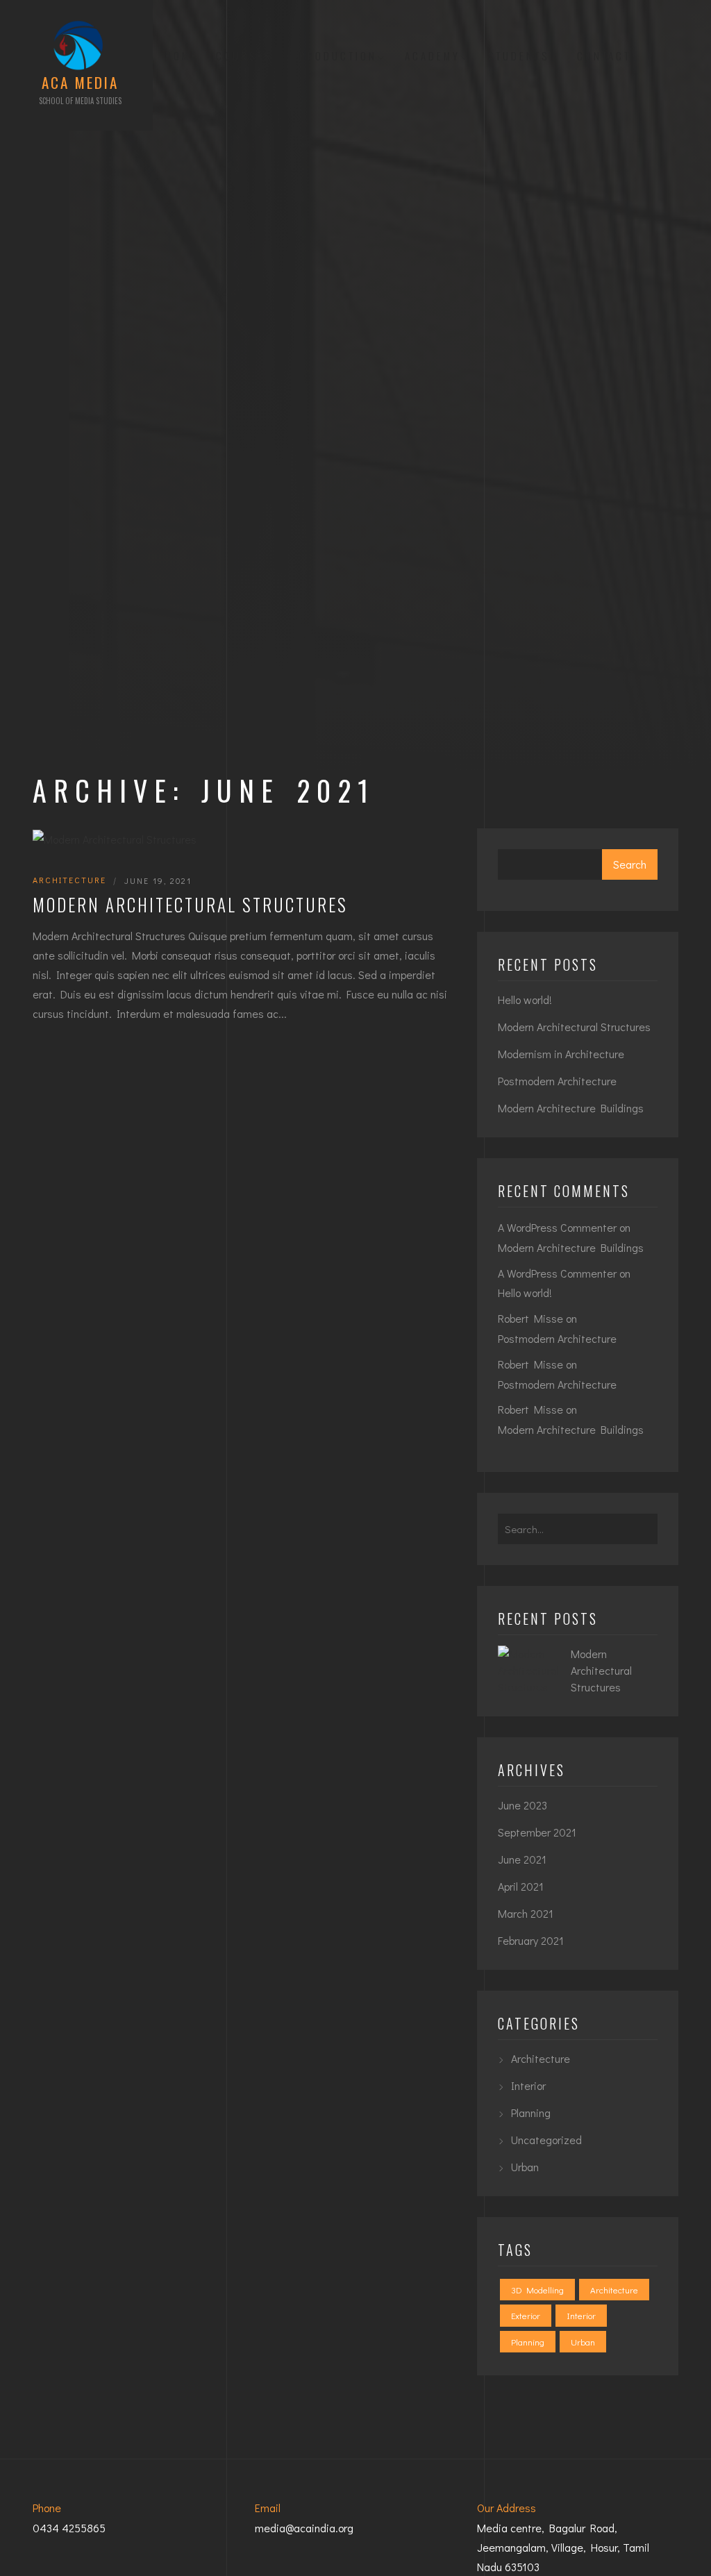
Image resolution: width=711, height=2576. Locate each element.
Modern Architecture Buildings (571, 1108)
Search (630, 864)
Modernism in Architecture (561, 1054)
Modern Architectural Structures (190, 904)
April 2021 (521, 1886)
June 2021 (522, 1859)
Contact (604, 56)
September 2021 (537, 1832)
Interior (528, 2085)
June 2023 (522, 1805)
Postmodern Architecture (557, 1081)
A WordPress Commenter (557, 1273)
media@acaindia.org (304, 2528)
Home (182, 56)
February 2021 (531, 1940)
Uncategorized (546, 2140)
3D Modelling (537, 2290)
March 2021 (526, 1913)
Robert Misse (530, 1318)
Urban (525, 2167)
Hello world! (525, 1000)
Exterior (526, 2315)
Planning (531, 2113)
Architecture (69, 880)
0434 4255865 (69, 2528)
